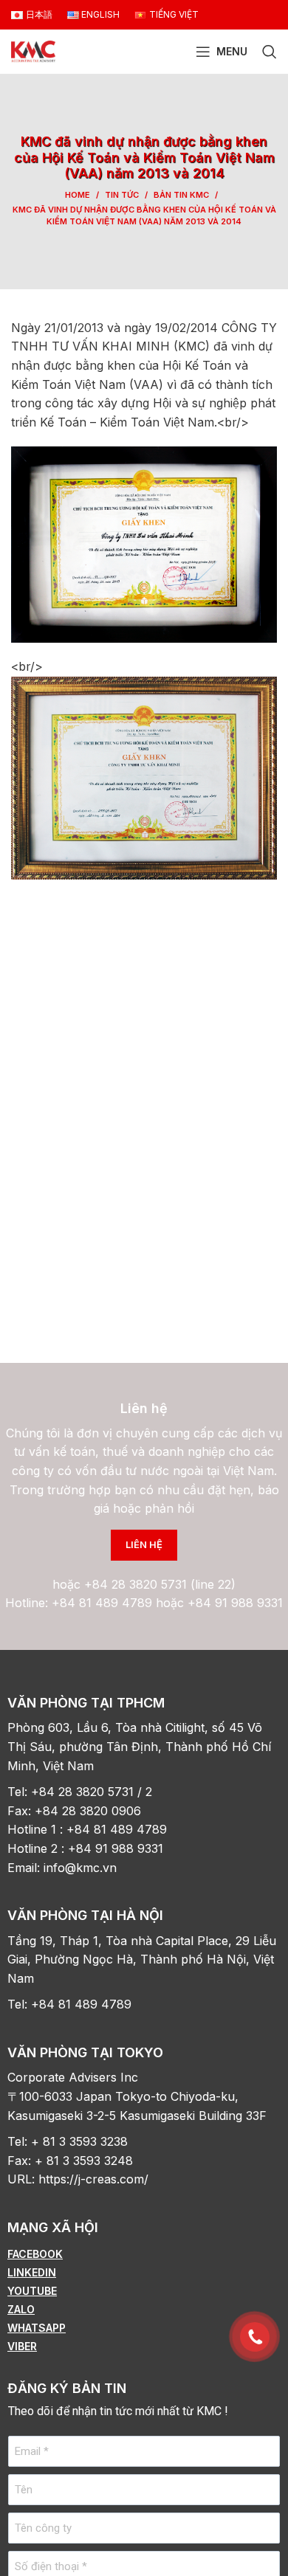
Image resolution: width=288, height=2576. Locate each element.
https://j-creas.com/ (93, 2179)
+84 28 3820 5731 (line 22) (160, 1584)
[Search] (270, 52)
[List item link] (144, 2254)
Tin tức (122, 195)
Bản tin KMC (181, 195)
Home (78, 195)
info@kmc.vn (82, 1868)
